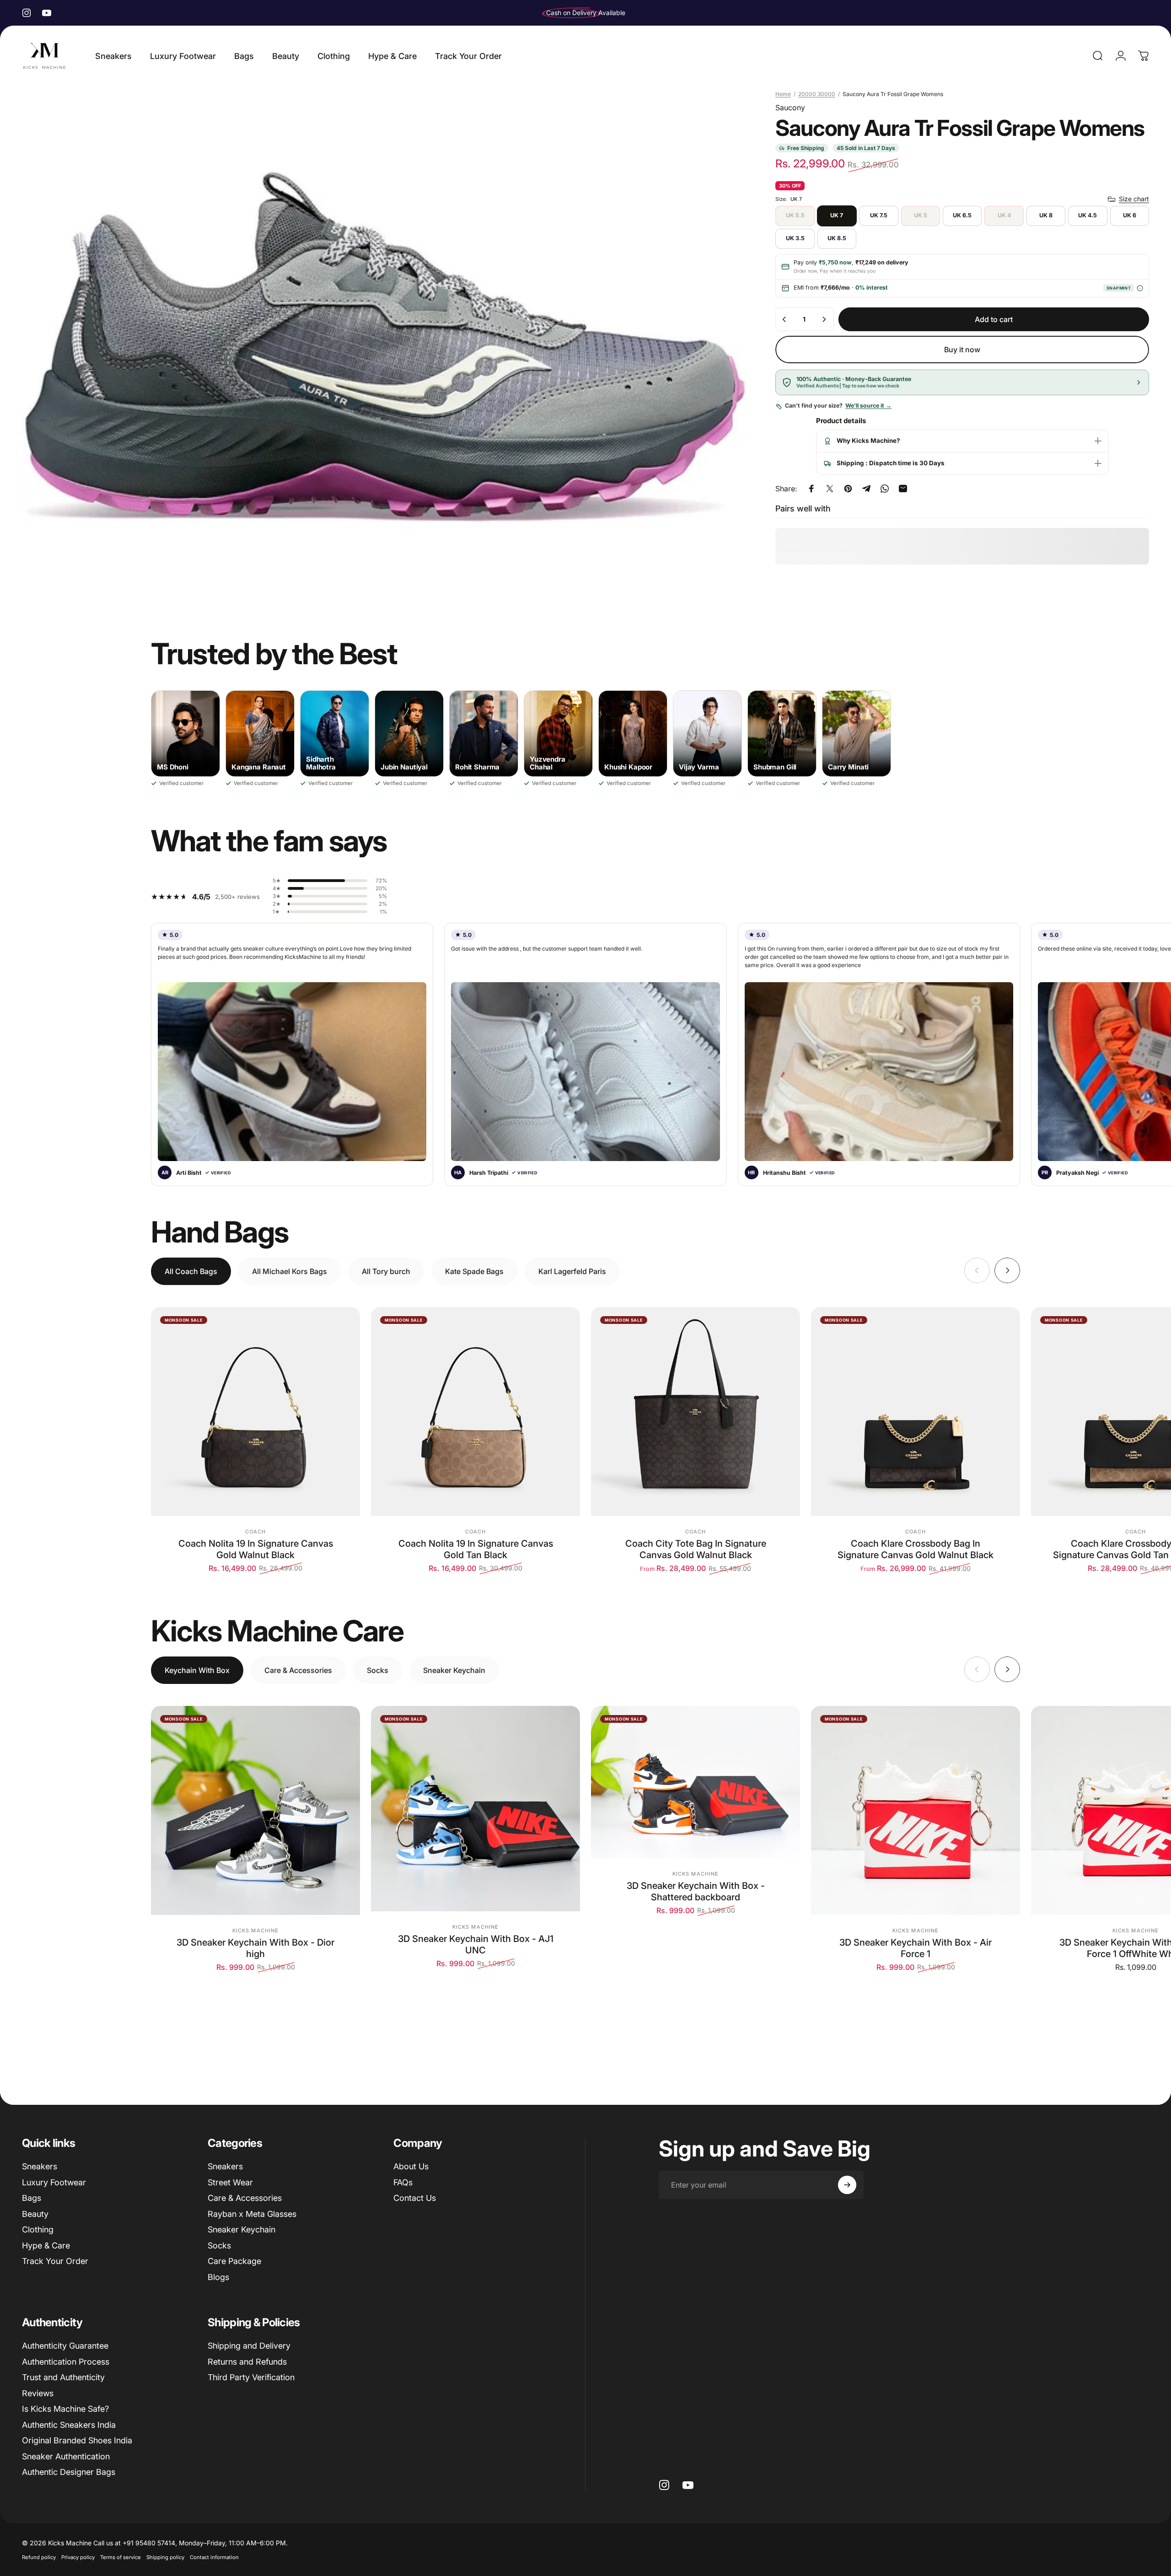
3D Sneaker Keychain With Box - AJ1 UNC (476, 1944)
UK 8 (1046, 216)
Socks (219, 2245)
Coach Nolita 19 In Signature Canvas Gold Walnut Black (256, 1549)
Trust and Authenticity (63, 2377)
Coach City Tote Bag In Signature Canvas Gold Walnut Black (696, 1549)
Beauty (35, 2214)
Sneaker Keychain (242, 2229)
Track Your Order (55, 2261)
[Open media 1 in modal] (384, 345)
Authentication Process (66, 2362)
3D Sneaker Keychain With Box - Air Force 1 (916, 1948)
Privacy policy (78, 2557)
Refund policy (39, 2557)
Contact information (214, 2557)
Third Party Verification (251, 2377)
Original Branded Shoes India (77, 2440)
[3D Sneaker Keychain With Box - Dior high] (255, 1810)
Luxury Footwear (54, 2182)
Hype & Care (46, 2245)
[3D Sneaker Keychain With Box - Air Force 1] (916, 1810)
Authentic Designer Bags (69, 2472)
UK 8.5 (837, 239)
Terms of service (121, 2557)
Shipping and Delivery (249, 2346)
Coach (256, 1532)
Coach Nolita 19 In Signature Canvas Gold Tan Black (476, 1549)
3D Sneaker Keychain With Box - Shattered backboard (696, 1891)
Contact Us (415, 2198)
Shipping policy (165, 2557)
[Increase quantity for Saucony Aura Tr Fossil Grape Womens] (824, 319)
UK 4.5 (1088, 216)
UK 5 (921, 216)
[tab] (191, 1271)
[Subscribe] (847, 2185)
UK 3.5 (795, 239)
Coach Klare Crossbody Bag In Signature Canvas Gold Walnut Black (916, 1549)
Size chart (1134, 199)
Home (783, 94)
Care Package (234, 2261)
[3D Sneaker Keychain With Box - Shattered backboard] (696, 1782)
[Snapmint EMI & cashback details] (1140, 288)
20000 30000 (817, 94)
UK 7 (837, 216)
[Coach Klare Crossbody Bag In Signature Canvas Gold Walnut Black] (916, 1412)
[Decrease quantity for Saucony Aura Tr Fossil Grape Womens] (784, 319)
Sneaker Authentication (66, 2456)
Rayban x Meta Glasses (252, 2214)
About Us (411, 2166)
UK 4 (1004, 216)
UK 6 (1130, 216)
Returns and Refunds (247, 2362)
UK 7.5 (879, 216)
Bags (32, 2198)
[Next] (1007, 1270)
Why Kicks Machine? (868, 441)
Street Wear (230, 2182)
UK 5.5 (795, 216)
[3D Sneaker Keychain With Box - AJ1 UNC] (475, 1809)
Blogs (218, 2277)
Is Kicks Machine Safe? (65, 2409)
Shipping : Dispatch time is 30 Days (891, 463)
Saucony (790, 108)
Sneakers (40, 2166)
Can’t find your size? (838, 406)
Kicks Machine (255, 1931)
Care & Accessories (245, 2198)
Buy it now (962, 350)
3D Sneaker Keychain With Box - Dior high (255, 1948)
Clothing (38, 2229)
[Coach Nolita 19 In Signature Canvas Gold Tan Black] (475, 1412)
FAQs (403, 2182)
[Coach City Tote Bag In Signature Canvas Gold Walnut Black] (696, 1412)
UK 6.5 (962, 216)
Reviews (38, 2393)
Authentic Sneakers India (69, 2425)
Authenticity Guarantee (65, 2346)
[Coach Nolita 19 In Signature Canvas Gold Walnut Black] (255, 1412)
